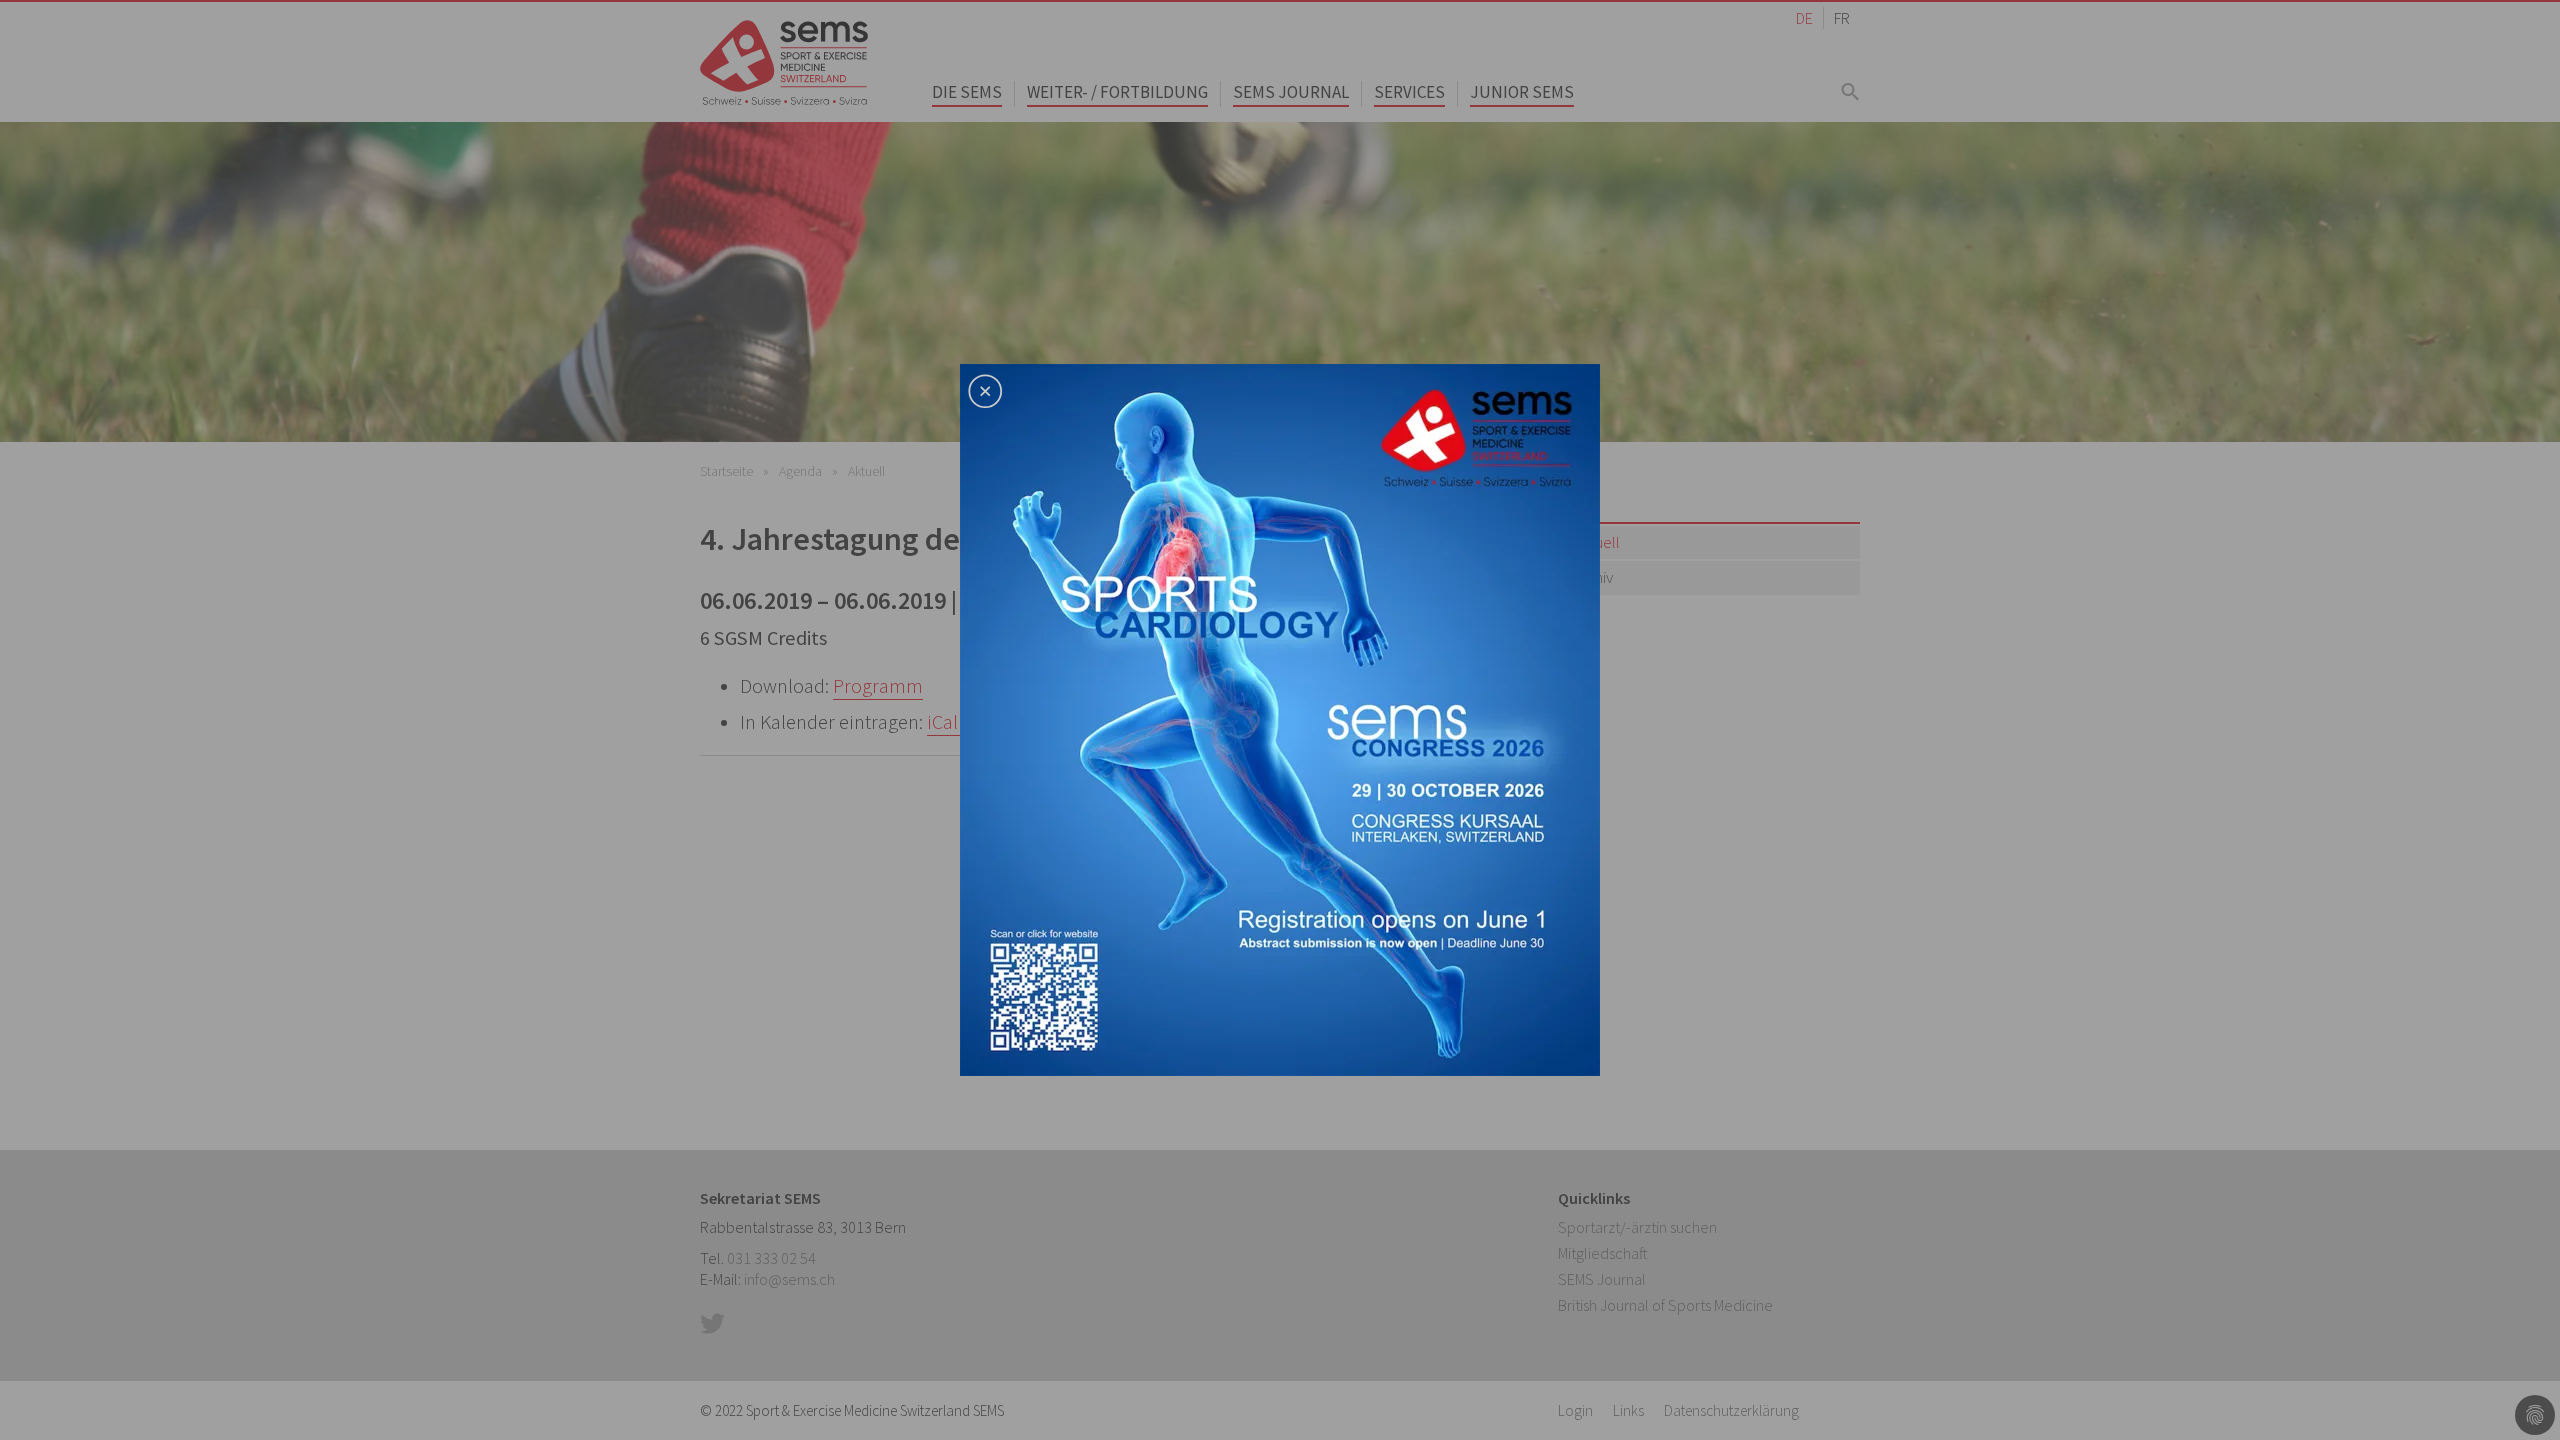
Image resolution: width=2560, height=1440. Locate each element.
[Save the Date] (1280, 718)
